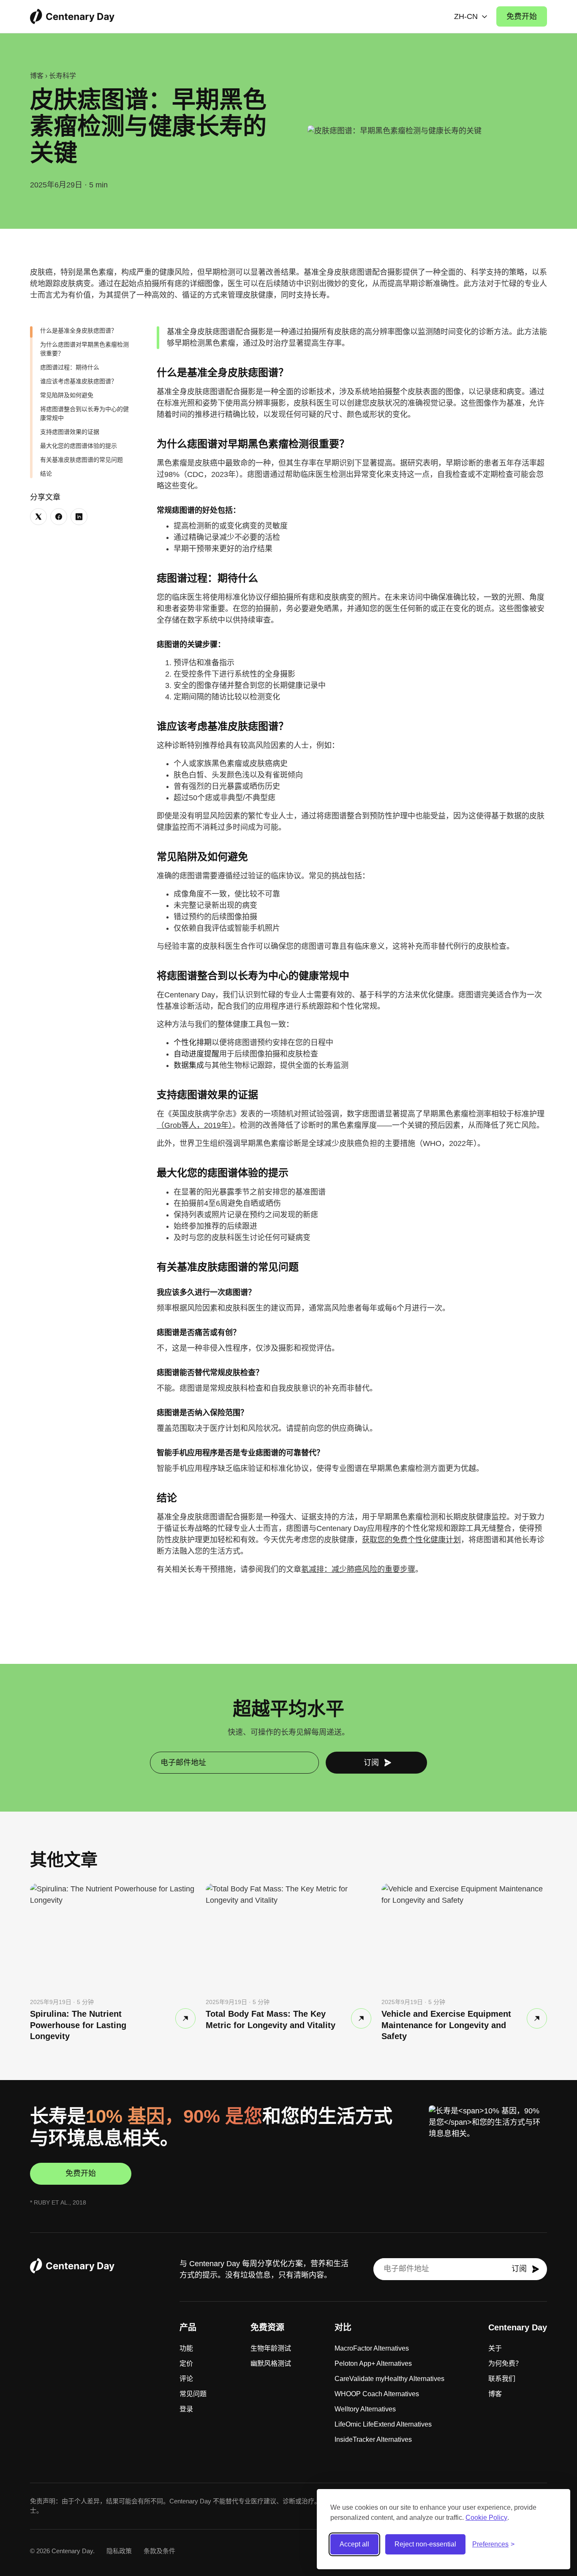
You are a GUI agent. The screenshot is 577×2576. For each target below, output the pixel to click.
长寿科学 (63, 76)
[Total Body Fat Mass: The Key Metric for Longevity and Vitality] (361, 2018)
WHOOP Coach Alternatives (377, 2394)
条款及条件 (159, 2551)
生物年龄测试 (271, 2348)
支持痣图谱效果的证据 (70, 432)
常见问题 (193, 2394)
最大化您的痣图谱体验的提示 (79, 446)
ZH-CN (466, 16)
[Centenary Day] (72, 16)
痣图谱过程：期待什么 (70, 367)
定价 (186, 2363)
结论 (46, 474)
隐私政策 (119, 2551)
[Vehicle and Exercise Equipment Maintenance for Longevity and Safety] (537, 2018)
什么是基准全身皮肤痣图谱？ (79, 330)
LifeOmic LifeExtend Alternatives (383, 2424)
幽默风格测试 (271, 2363)
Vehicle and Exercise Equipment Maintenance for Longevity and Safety (446, 2025)
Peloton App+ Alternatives (373, 2363)
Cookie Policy (486, 2518)
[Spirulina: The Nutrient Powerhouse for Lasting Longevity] (185, 2018)
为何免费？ (505, 2363)
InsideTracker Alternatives (373, 2439)
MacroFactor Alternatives (372, 2348)
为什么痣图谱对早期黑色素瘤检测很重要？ (84, 349)
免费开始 (522, 16)
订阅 (371, 1763)
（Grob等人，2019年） (195, 1125)
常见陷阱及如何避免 (67, 395)
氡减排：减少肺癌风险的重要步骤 (358, 1569)
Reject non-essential (425, 2544)
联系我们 (502, 2379)
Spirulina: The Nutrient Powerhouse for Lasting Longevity (78, 2025)
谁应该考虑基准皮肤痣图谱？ (79, 381)
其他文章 (64, 1860)
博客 (37, 76)
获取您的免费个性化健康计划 (411, 1540)
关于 (495, 2348)
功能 (186, 2348)
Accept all (354, 2544)
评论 (186, 2379)
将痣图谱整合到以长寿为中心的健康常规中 (84, 413)
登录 (186, 2409)
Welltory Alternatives (365, 2409)
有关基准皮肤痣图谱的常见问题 (82, 460)
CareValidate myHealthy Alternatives (389, 2379)
